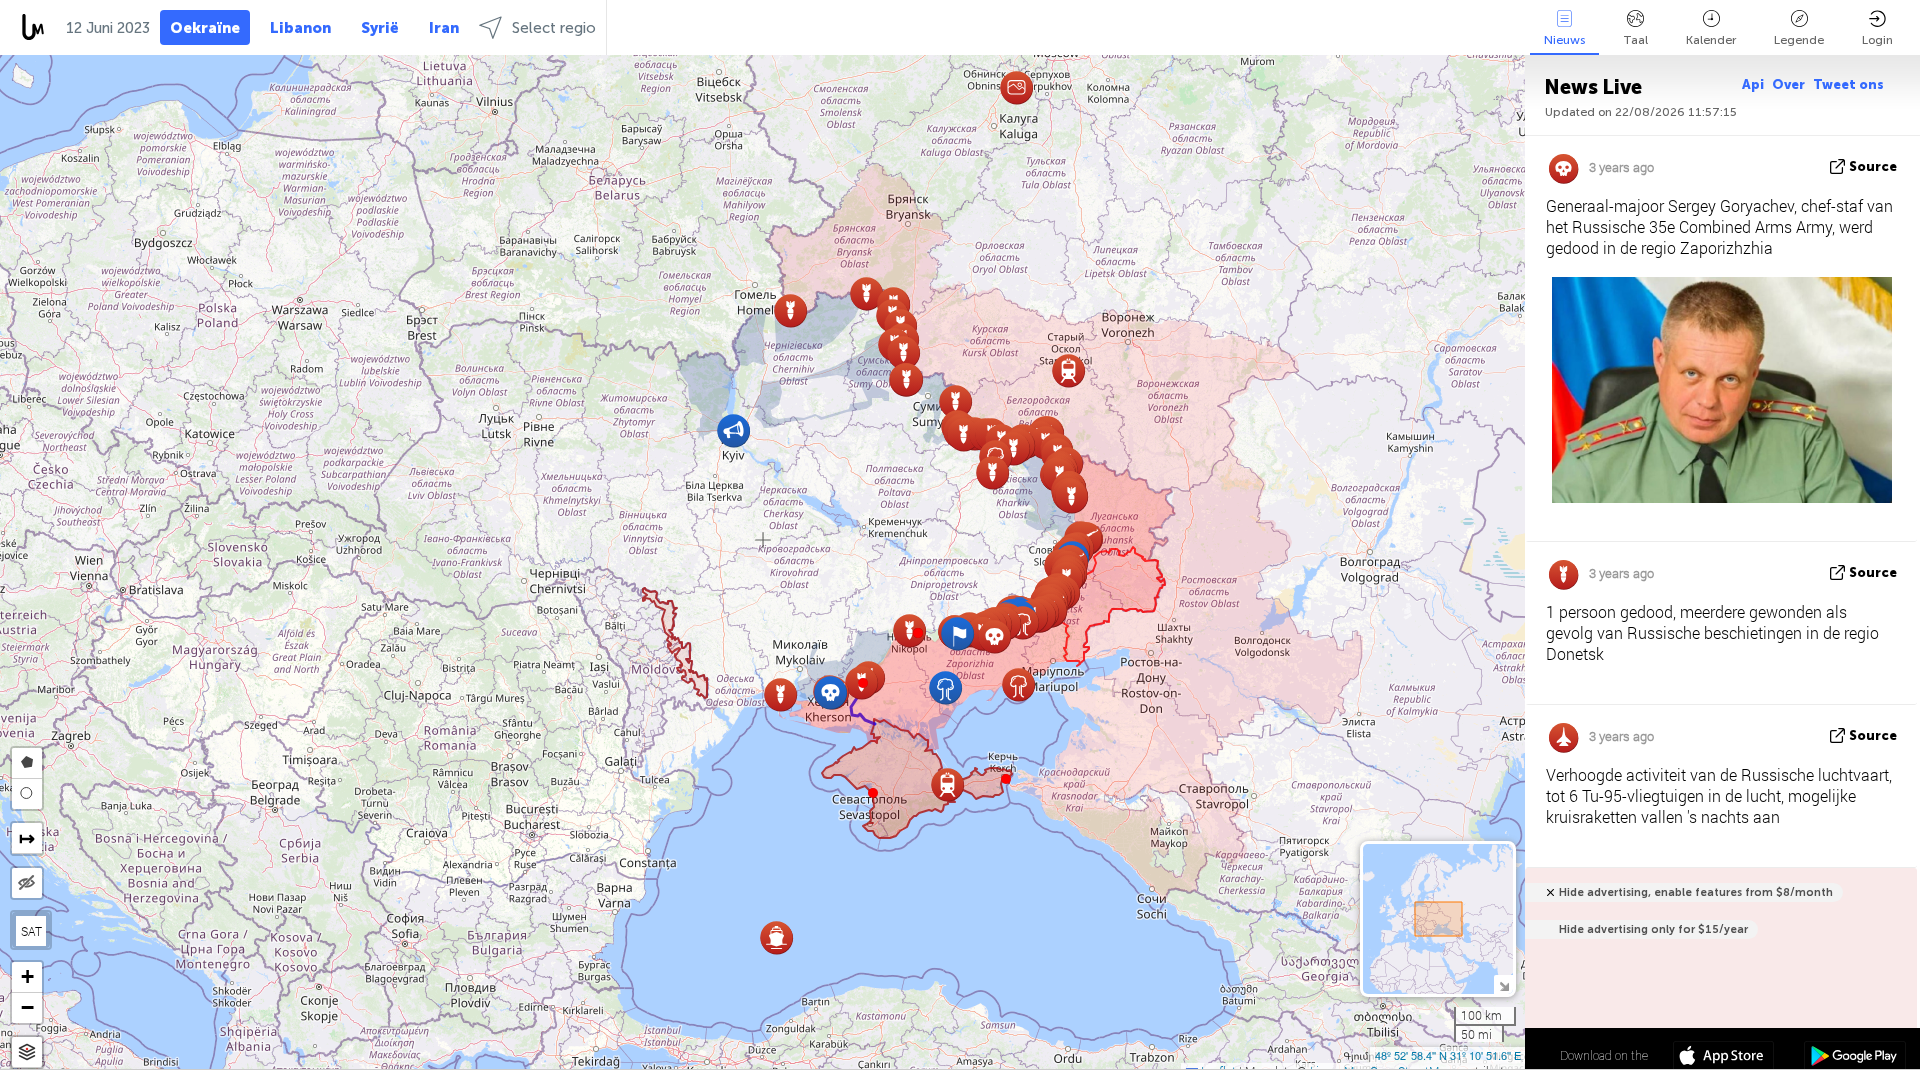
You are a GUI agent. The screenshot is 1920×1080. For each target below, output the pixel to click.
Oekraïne (205, 28)
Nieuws (1564, 40)
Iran (444, 28)
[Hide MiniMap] (1503, 984)
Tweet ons (1848, 84)
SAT (31, 931)
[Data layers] (27, 1052)
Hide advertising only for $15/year (1653, 929)
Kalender (1711, 40)
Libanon (300, 28)
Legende (1799, 40)
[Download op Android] (1854, 1058)
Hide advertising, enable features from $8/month (1696, 892)
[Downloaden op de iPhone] (1723, 1058)
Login (1877, 40)
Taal (1635, 40)
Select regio (554, 28)
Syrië (380, 28)
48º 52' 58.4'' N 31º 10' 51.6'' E (1448, 1055)
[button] (918, 633)
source (1873, 166)
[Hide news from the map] (27, 883)
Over (1788, 84)
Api (1753, 84)
